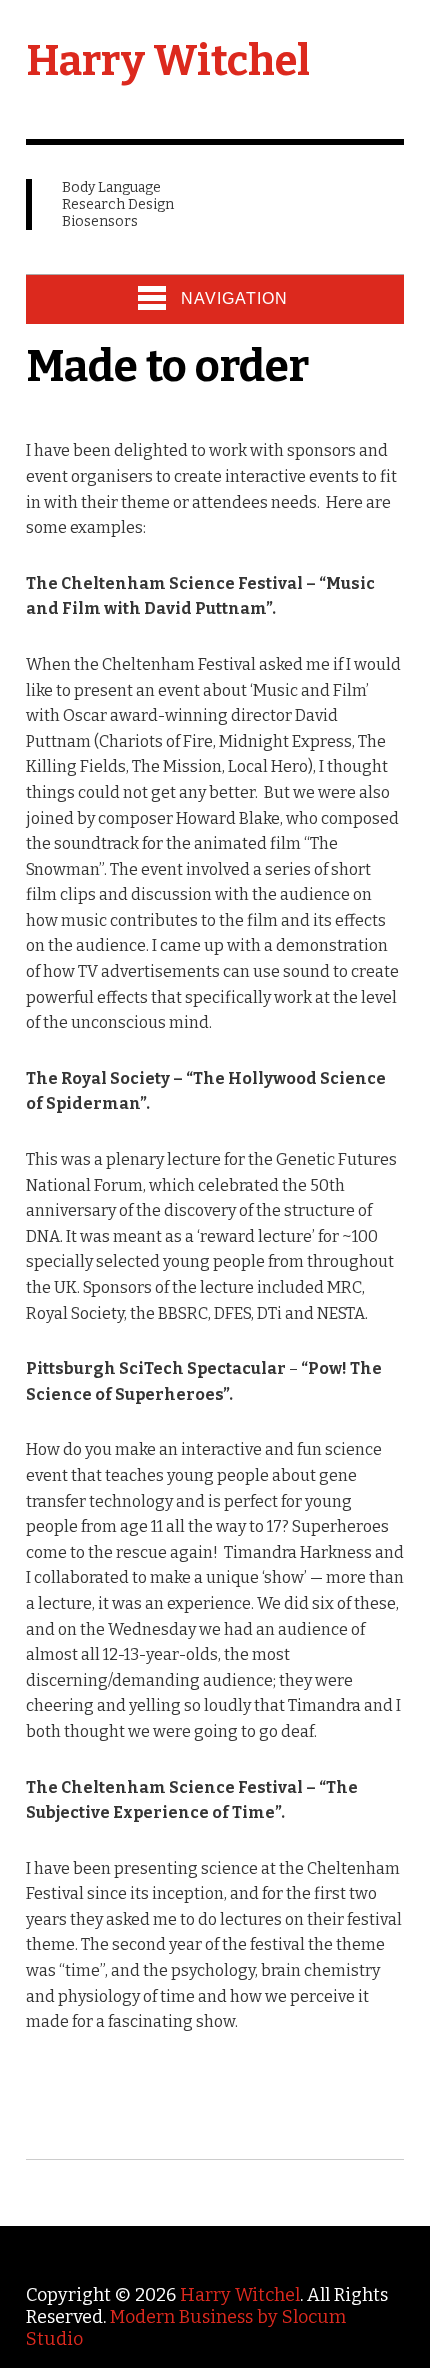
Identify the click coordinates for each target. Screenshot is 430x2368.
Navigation (234, 298)
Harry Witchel (168, 61)
